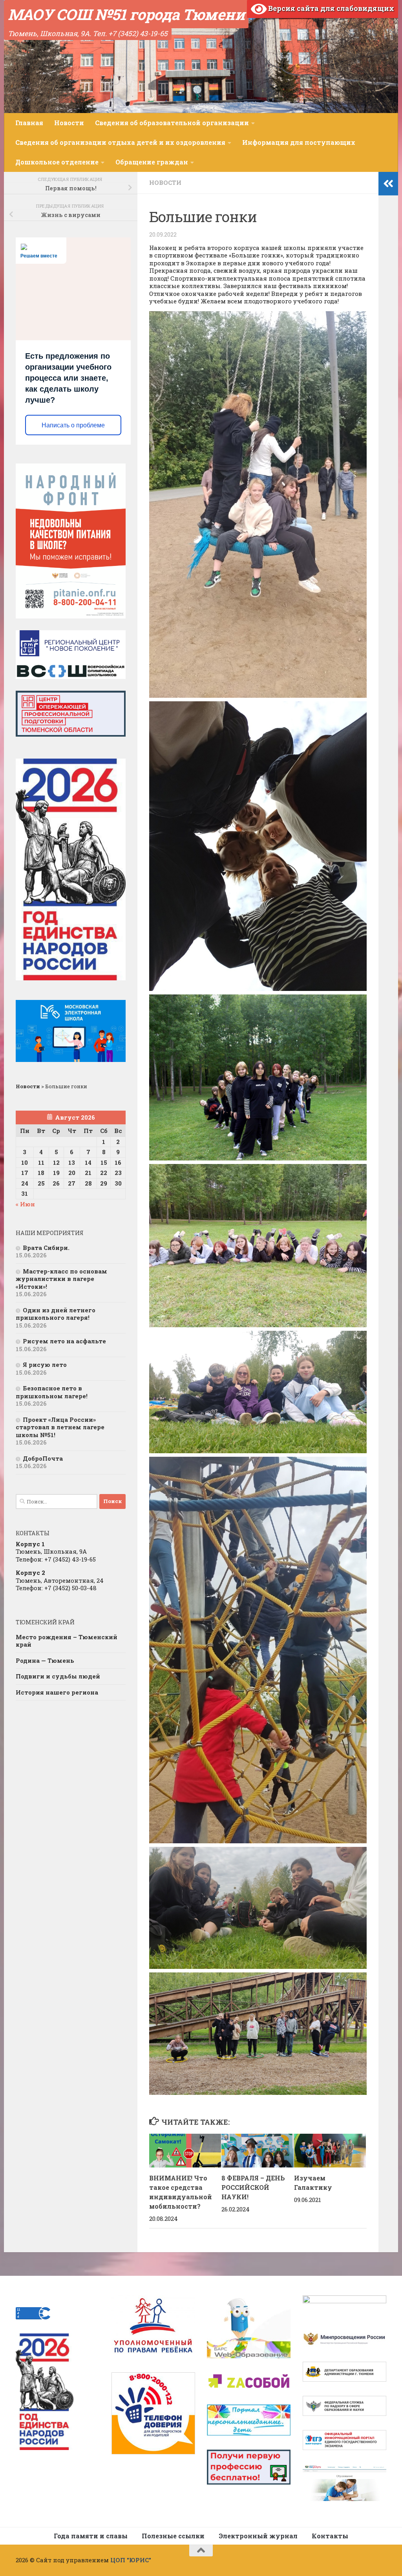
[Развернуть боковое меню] (388, 184)
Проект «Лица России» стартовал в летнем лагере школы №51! (60, 1427)
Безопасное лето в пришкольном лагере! (52, 1392)
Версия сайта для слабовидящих (330, 8)
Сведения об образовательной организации (172, 123)
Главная (29, 123)
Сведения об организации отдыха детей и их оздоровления (120, 142)
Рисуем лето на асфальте (64, 1341)
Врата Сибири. (46, 1248)
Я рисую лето (45, 1365)
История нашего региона (57, 1692)
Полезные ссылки (173, 2536)
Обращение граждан (152, 162)
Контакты (330, 2536)
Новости (69, 123)
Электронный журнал (258, 2536)
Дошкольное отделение (57, 162)
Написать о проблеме (73, 425)
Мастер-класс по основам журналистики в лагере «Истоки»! (61, 1279)
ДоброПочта (43, 1458)
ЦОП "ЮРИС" (131, 2560)
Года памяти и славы (91, 2536)
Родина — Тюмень (45, 1660)
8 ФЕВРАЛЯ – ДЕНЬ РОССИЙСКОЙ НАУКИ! (253, 2187)
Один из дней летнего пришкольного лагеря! (56, 1314)
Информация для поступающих (299, 142)
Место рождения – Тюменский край (67, 1641)
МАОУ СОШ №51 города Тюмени (126, 14)
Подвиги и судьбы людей (58, 1676)
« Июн (25, 1204)
